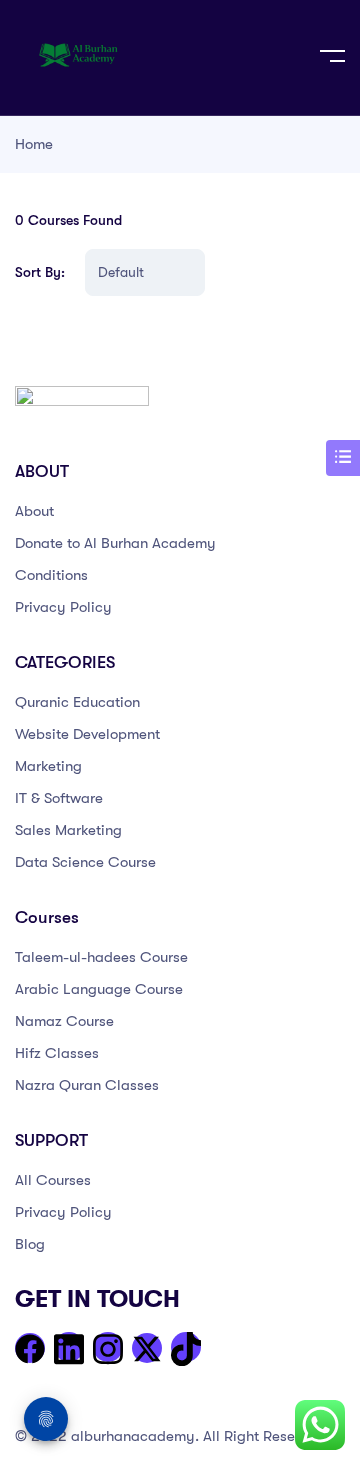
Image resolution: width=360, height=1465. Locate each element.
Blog (30, 1244)
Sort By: (40, 272)
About (34, 511)
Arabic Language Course (99, 989)
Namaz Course (64, 1021)
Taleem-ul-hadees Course (101, 957)
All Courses (53, 1180)
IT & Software (59, 798)
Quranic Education (77, 702)
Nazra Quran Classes (87, 1085)
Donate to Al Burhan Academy (115, 543)
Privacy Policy (63, 607)
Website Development (87, 734)
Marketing (48, 766)
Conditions (51, 575)
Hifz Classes (57, 1053)
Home (34, 144)
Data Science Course (85, 862)
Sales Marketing (68, 830)
